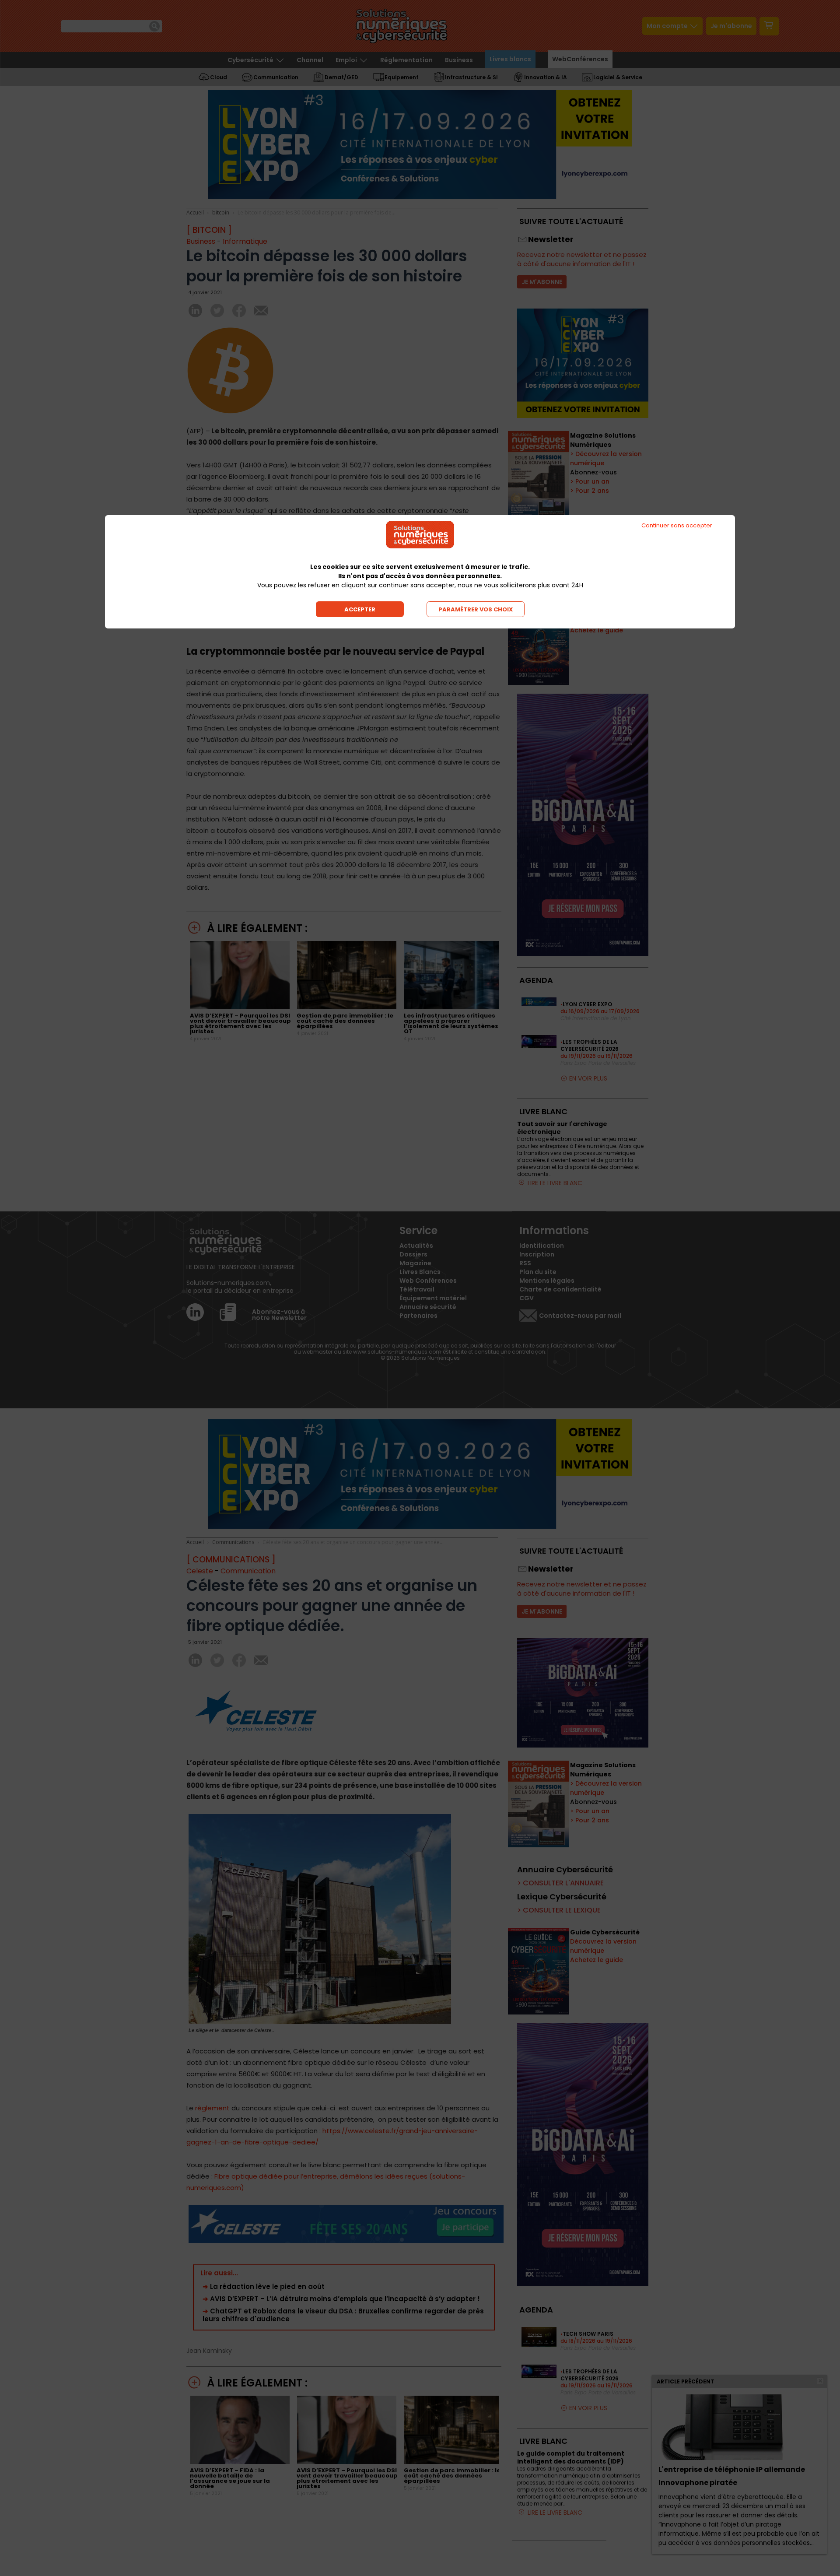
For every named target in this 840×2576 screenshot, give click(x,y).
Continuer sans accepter (677, 525)
